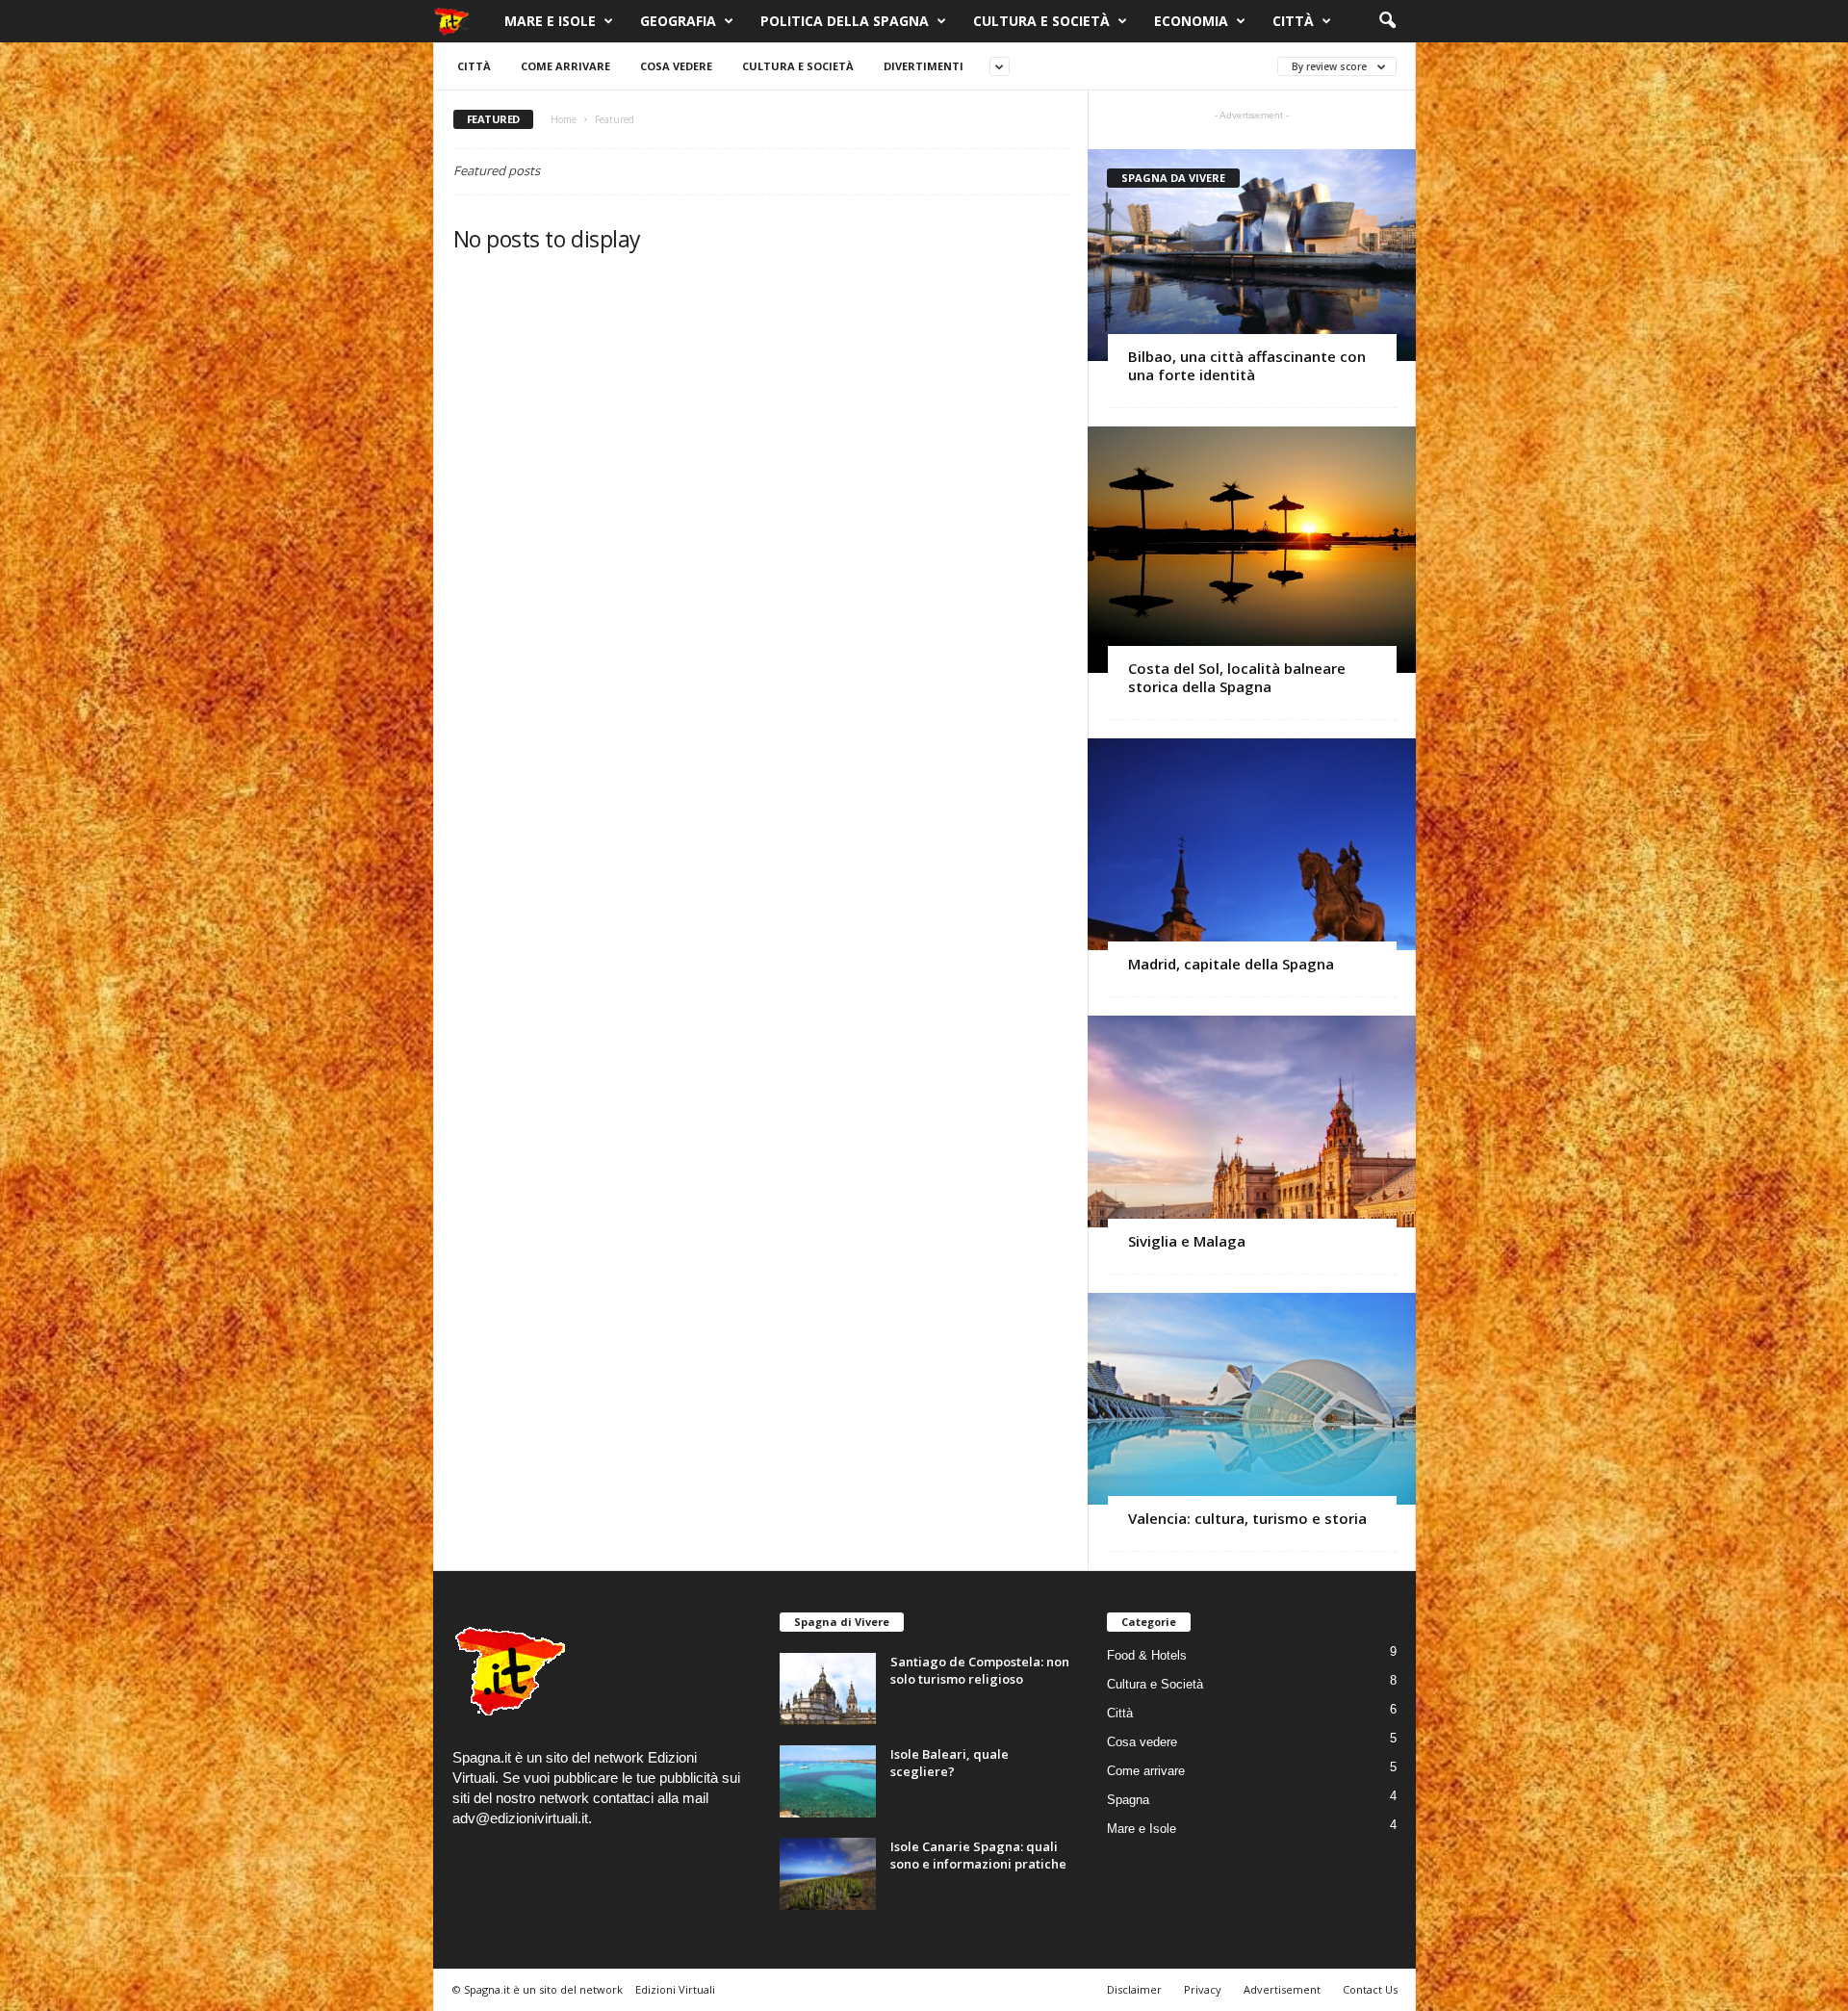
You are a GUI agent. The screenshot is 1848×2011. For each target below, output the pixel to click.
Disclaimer (1134, 1989)
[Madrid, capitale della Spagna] (1252, 844)
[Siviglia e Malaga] (1252, 1122)
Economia (1191, 21)
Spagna (1128, 1800)
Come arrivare (565, 66)
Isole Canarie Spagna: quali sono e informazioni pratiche (978, 1855)
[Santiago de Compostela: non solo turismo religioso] (828, 1689)
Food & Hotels (1147, 1655)
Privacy (1203, 1989)
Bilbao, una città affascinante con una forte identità (1247, 365)
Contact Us (1370, 1989)
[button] (1387, 21)
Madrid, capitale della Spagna (1233, 964)
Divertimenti (924, 66)
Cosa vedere (676, 66)
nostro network (542, 1798)
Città (1293, 21)
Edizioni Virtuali (675, 1989)
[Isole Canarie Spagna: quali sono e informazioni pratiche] (828, 1874)
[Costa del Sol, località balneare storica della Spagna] (1252, 550)
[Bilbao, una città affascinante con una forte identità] (1252, 255)
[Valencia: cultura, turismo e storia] (1252, 1399)
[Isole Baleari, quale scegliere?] (828, 1781)
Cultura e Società (1041, 21)
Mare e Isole (550, 21)
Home (564, 119)
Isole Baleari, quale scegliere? (950, 1763)
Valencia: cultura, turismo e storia (1247, 1518)
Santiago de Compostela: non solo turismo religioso (980, 1670)
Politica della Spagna (845, 21)
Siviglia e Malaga (1187, 1241)
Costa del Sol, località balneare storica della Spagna (1237, 677)
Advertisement (1282, 1989)
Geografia (678, 21)
